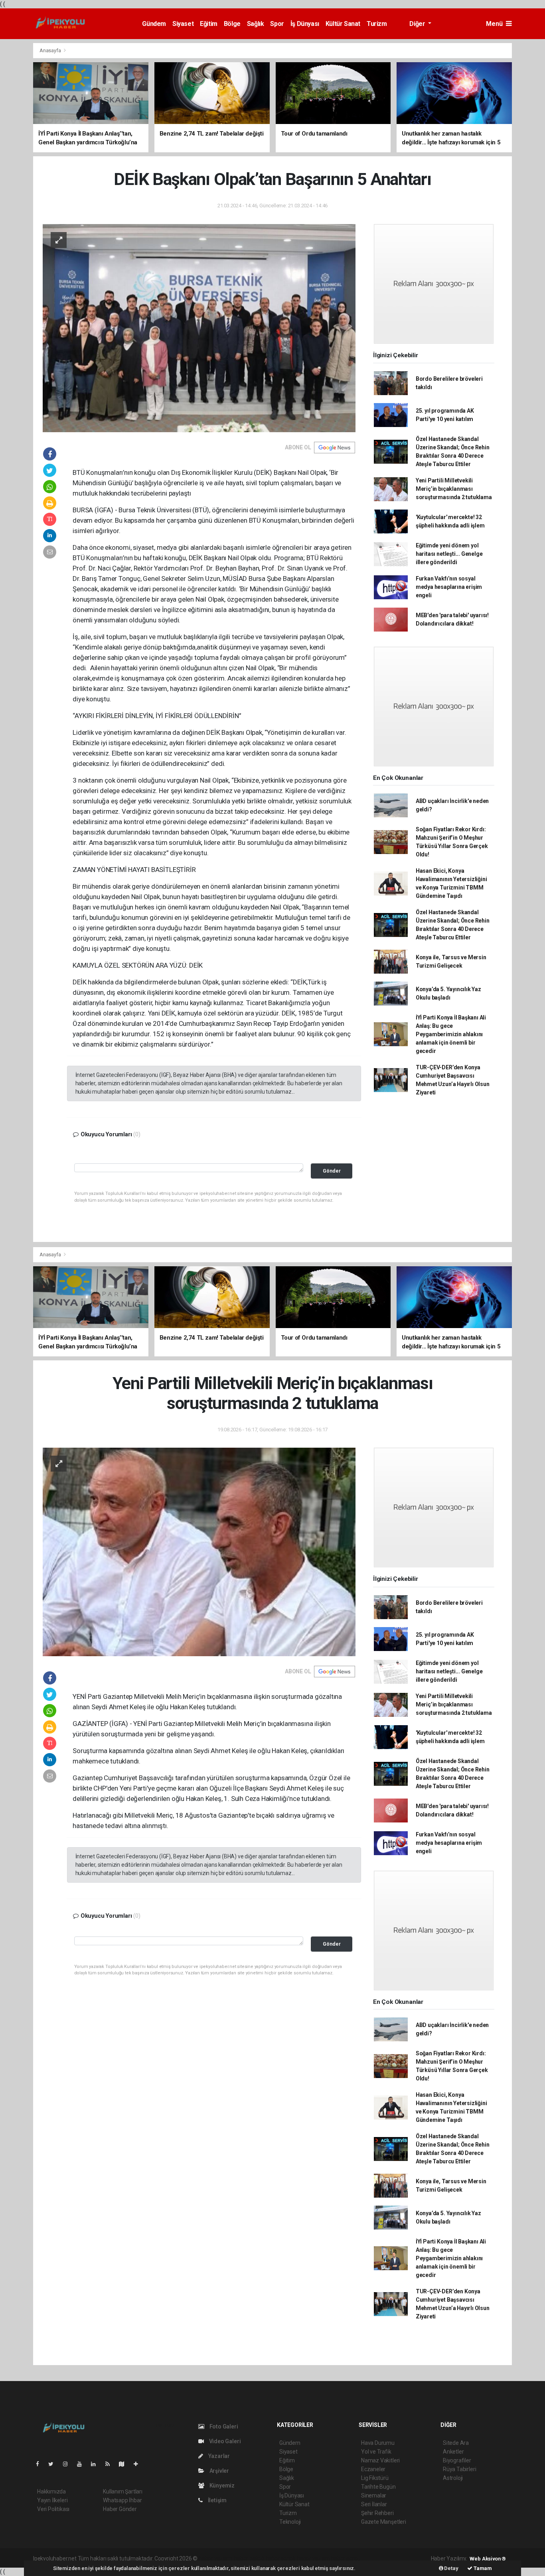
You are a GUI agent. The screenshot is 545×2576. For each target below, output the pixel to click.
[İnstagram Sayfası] (69, 2464)
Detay (451, 2568)
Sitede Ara (456, 2443)
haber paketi (249, 2558)
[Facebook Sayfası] (41, 2464)
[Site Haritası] (125, 2464)
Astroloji (453, 2478)
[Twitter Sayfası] (54, 2464)
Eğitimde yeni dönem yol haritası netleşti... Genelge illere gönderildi (449, 554)
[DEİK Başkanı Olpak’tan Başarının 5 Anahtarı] (199, 328)
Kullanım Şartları (123, 2491)
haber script (345, 2558)
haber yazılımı (216, 2558)
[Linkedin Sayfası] (97, 2464)
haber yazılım (313, 2558)
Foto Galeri (223, 2426)
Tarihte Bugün (378, 2487)
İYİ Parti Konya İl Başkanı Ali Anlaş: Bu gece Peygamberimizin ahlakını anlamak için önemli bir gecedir (451, 1034)
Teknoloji (290, 2522)
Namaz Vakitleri (380, 2460)
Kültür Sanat (343, 24)
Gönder (332, 1171)
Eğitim (209, 24)
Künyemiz (221, 2485)
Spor (277, 24)
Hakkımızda (51, 2491)
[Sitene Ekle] (139, 2464)
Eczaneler (373, 2469)
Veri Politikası (53, 2509)
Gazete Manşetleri (384, 2522)
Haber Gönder (120, 2509)
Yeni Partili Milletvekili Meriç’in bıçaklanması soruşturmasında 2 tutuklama (454, 489)
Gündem (154, 24)
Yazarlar (218, 2456)
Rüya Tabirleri (459, 2469)
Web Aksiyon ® (488, 2559)
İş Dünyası (305, 24)
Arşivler (219, 2471)
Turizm (377, 24)
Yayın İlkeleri (52, 2500)
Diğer (418, 24)
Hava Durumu (378, 2443)
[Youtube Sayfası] (83, 2464)
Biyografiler (457, 2460)
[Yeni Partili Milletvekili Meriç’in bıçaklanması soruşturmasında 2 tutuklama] (199, 1552)
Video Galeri (224, 2441)
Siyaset (183, 24)
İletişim (217, 2500)
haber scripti (281, 2558)
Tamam (482, 2568)
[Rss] (111, 2464)
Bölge (232, 24)
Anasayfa (51, 50)
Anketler (453, 2452)
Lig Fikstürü (375, 2478)
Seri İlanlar (374, 2504)
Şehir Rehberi (377, 2513)
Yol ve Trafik (376, 2452)
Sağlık (256, 24)
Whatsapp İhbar (122, 2500)
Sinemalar (374, 2495)
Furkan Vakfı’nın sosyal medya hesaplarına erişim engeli (449, 587)
